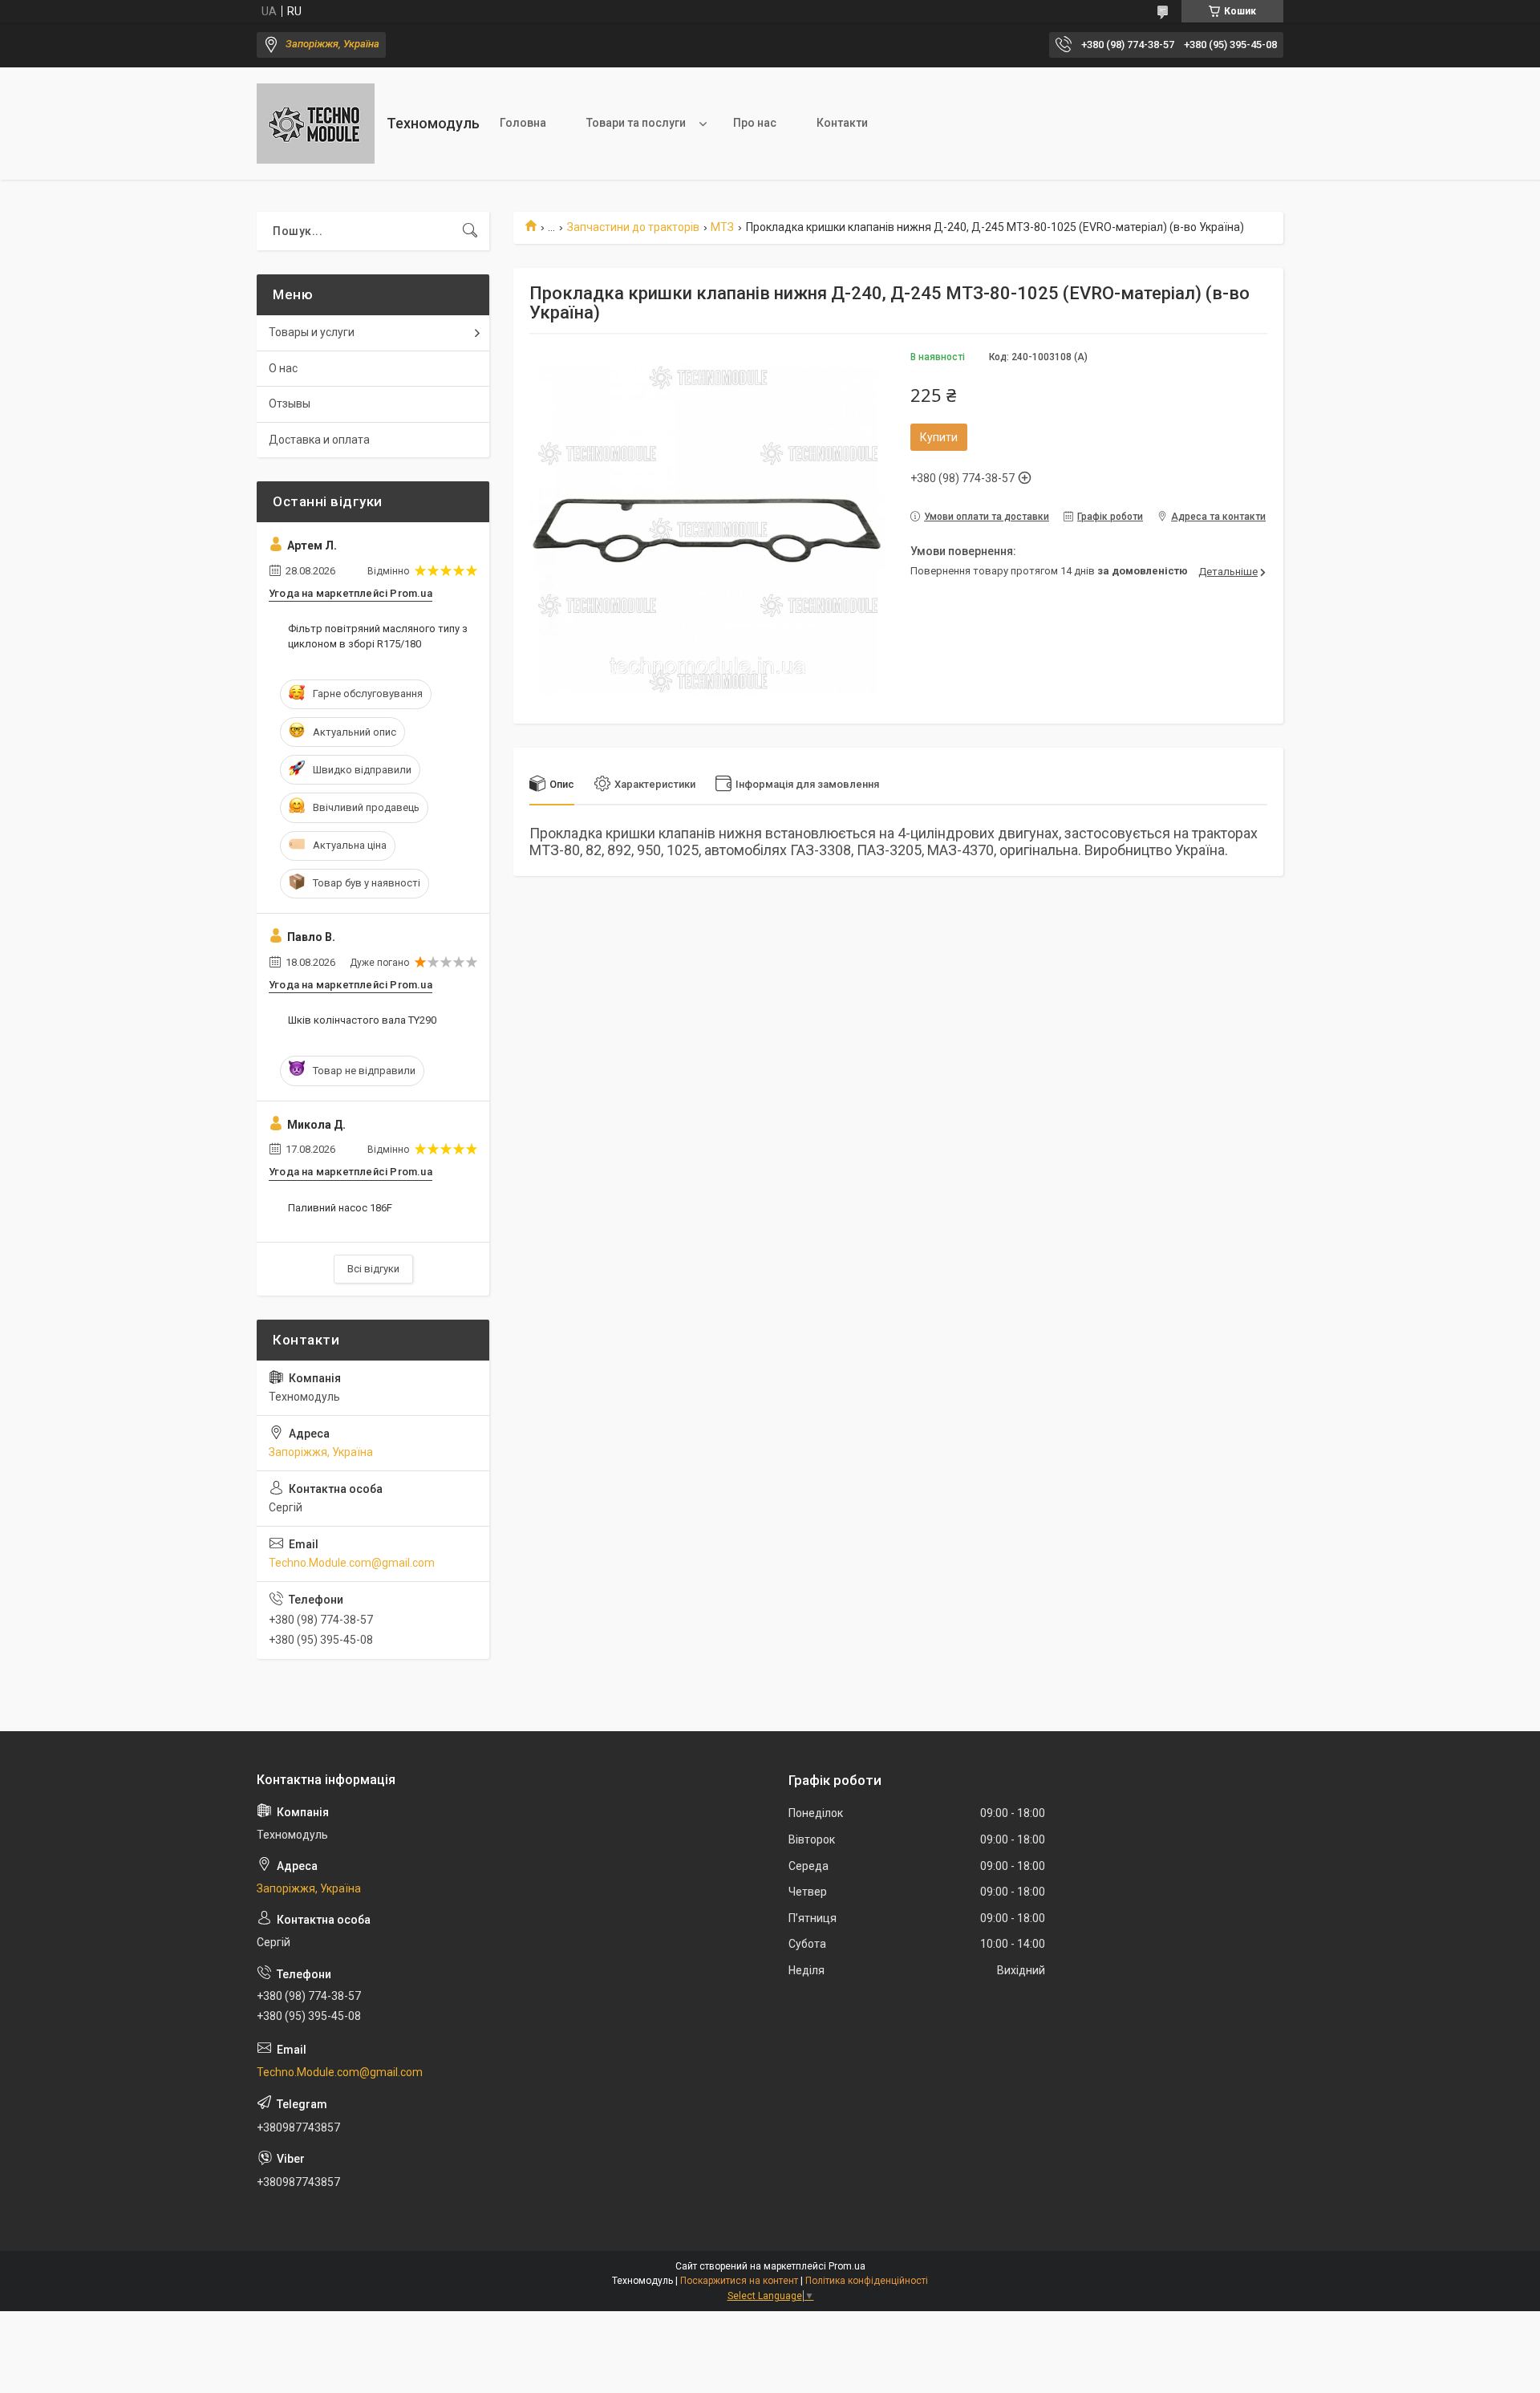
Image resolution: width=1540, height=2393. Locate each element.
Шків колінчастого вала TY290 (362, 1020)
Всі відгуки (373, 1269)
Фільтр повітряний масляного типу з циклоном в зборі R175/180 (378, 636)
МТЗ (722, 227)
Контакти (842, 123)
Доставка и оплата (319, 440)
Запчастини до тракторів (633, 227)
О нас (283, 368)
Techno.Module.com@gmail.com (352, 1563)
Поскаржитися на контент (739, 2281)
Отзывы (290, 404)
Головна (523, 123)
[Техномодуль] (316, 124)
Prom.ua (847, 2266)
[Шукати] (470, 231)
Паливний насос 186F (340, 1208)
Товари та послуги (636, 123)
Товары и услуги (312, 332)
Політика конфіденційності (867, 2281)
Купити (939, 437)
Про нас (755, 123)
